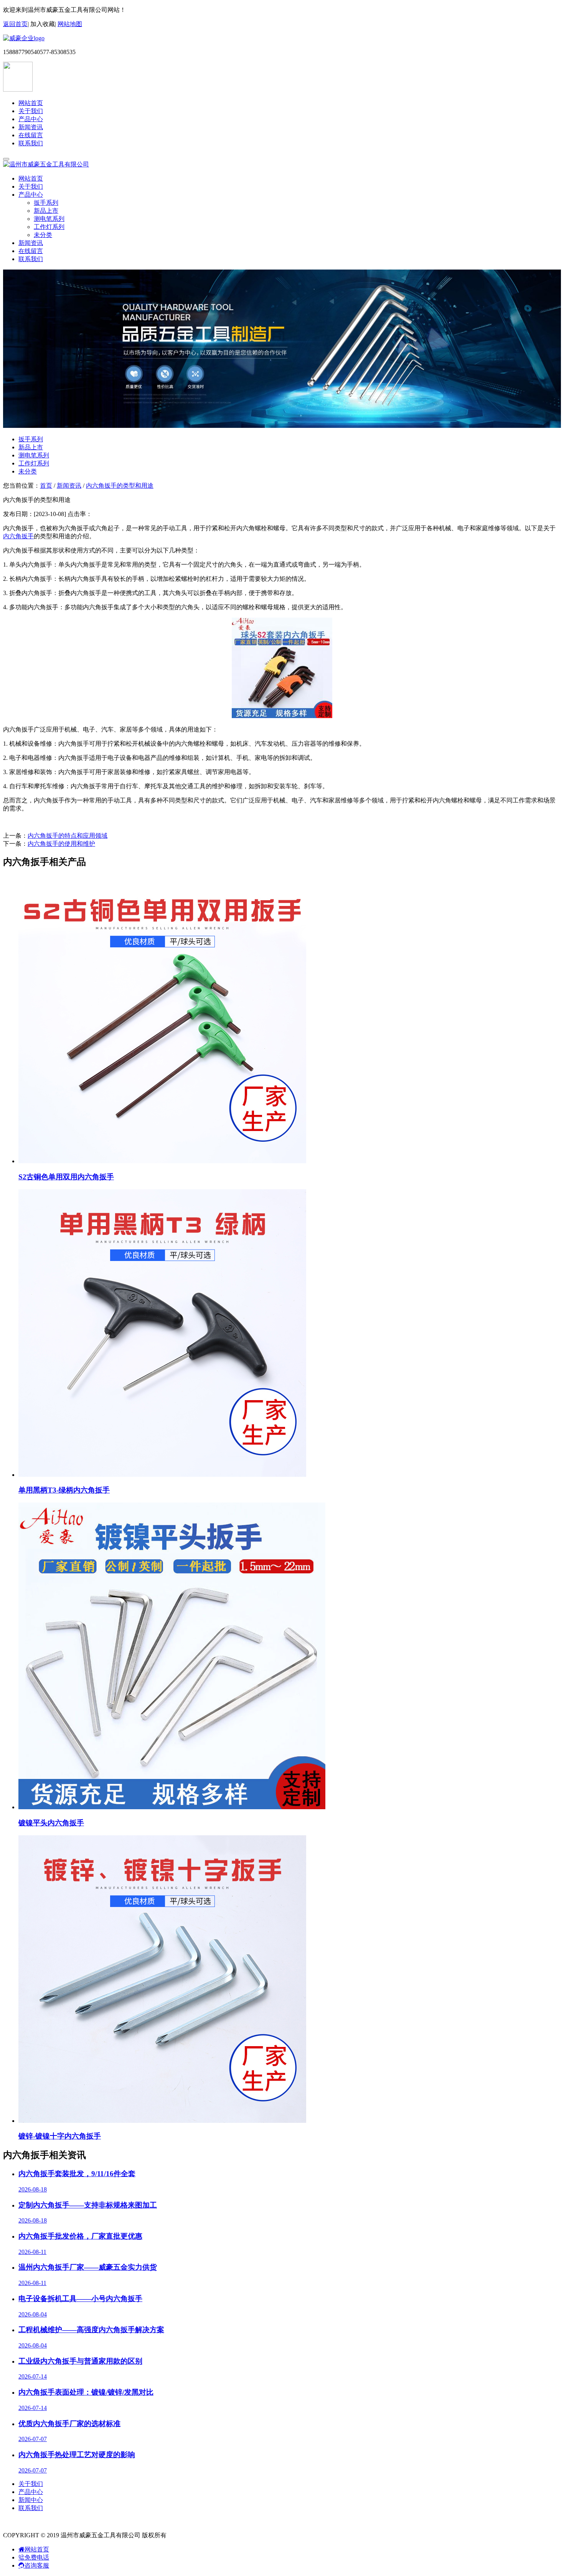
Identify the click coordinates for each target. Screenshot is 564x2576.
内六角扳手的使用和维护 (61, 844)
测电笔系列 (49, 219)
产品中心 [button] (31, 195)
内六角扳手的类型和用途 (120, 486)
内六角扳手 (18, 536)
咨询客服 (37, 2565)
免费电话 (37, 2557)
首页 (46, 486)
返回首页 (15, 24)
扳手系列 (46, 203)
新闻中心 (31, 2500)
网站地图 (70, 24)
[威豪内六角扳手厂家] (24, 38)
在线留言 (31, 135)
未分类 (43, 235)
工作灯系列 (49, 227)
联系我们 (31, 143)
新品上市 (46, 211)
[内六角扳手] (282, 716)
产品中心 (31, 119)
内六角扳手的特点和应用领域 (68, 836)
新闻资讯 (31, 127)
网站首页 (31, 103)
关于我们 (31, 111)
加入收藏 (43, 24)
